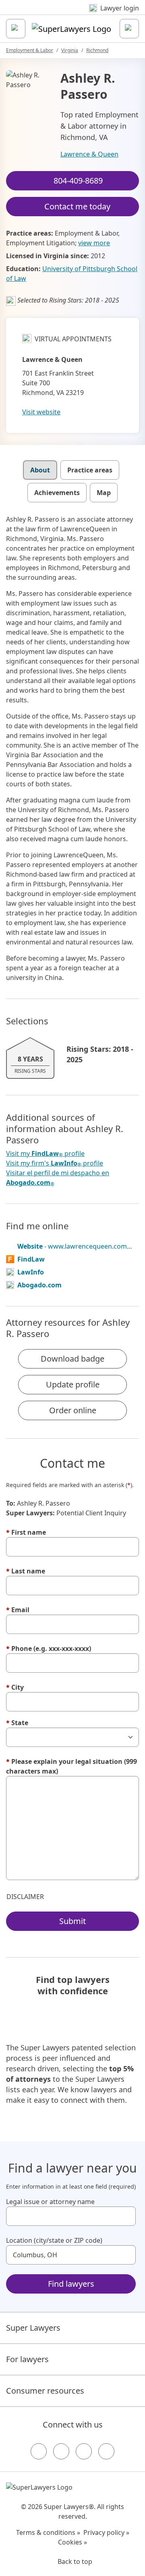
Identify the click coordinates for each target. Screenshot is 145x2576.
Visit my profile (45, 1154)
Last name (26, 1571)
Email (18, 1610)
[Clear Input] (126, 2216)
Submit (72, 1921)
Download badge (72, 1359)
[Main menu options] (16, 29)
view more (94, 243)
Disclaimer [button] (25, 1897)
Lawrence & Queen (89, 154)
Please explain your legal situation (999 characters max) (71, 1766)
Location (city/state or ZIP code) (54, 2240)
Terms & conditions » (48, 2532)
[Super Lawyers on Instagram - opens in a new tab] (61, 2451)
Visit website (41, 412)
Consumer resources (45, 2391)
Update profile (73, 1384)
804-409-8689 (78, 181)
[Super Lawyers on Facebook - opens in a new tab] (39, 2451)
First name (26, 1532)
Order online (73, 1410)
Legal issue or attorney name (50, 2202)
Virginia (70, 50)
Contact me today (77, 206)
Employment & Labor (30, 50)
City (15, 1687)
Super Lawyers (33, 2328)
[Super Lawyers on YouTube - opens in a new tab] (84, 2451)
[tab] (40, 470)
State (17, 1723)
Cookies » (72, 2542)
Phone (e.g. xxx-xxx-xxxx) (49, 1648)
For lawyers (27, 2359)
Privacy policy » (106, 2532)
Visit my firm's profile (55, 1163)
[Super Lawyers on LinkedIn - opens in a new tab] (106, 2451)
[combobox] (71, 2216)
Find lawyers (71, 2284)
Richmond (97, 50)
